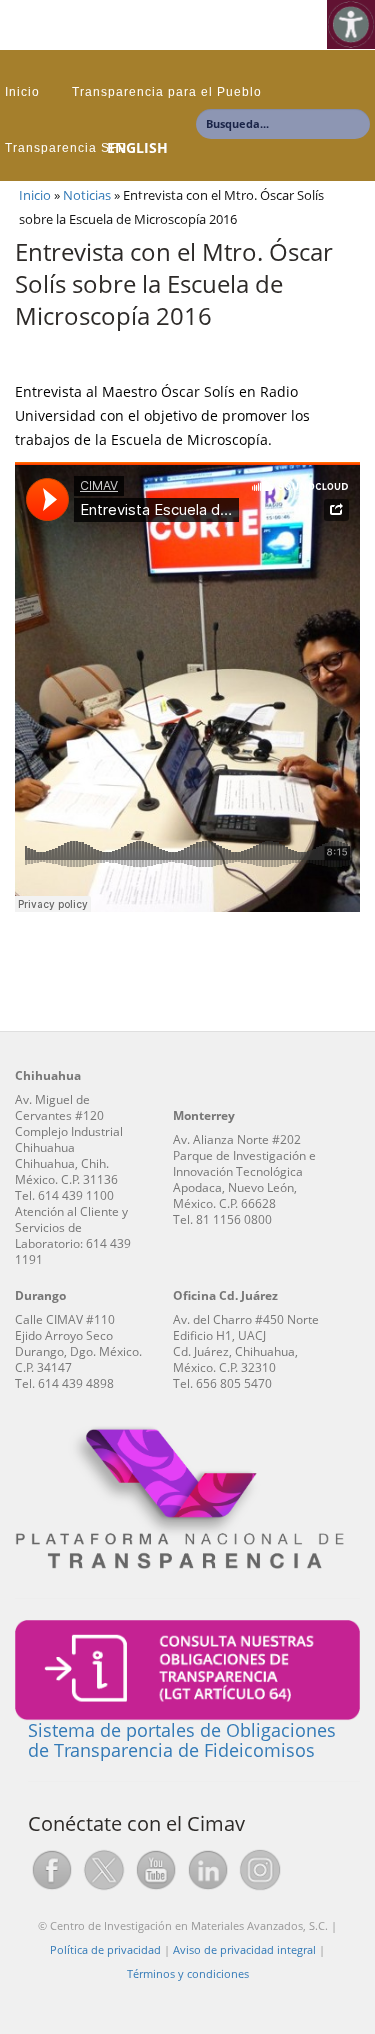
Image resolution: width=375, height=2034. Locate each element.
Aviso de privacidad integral (244, 1949)
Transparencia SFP (66, 148)
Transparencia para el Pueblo (167, 92)
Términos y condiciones (188, 1973)
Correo (264, 204)
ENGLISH (137, 147)
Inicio (22, 92)
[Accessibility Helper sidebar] (351, 24)
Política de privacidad (105, 1949)
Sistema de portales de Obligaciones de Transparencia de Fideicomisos (182, 1740)
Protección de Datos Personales (107, 204)
